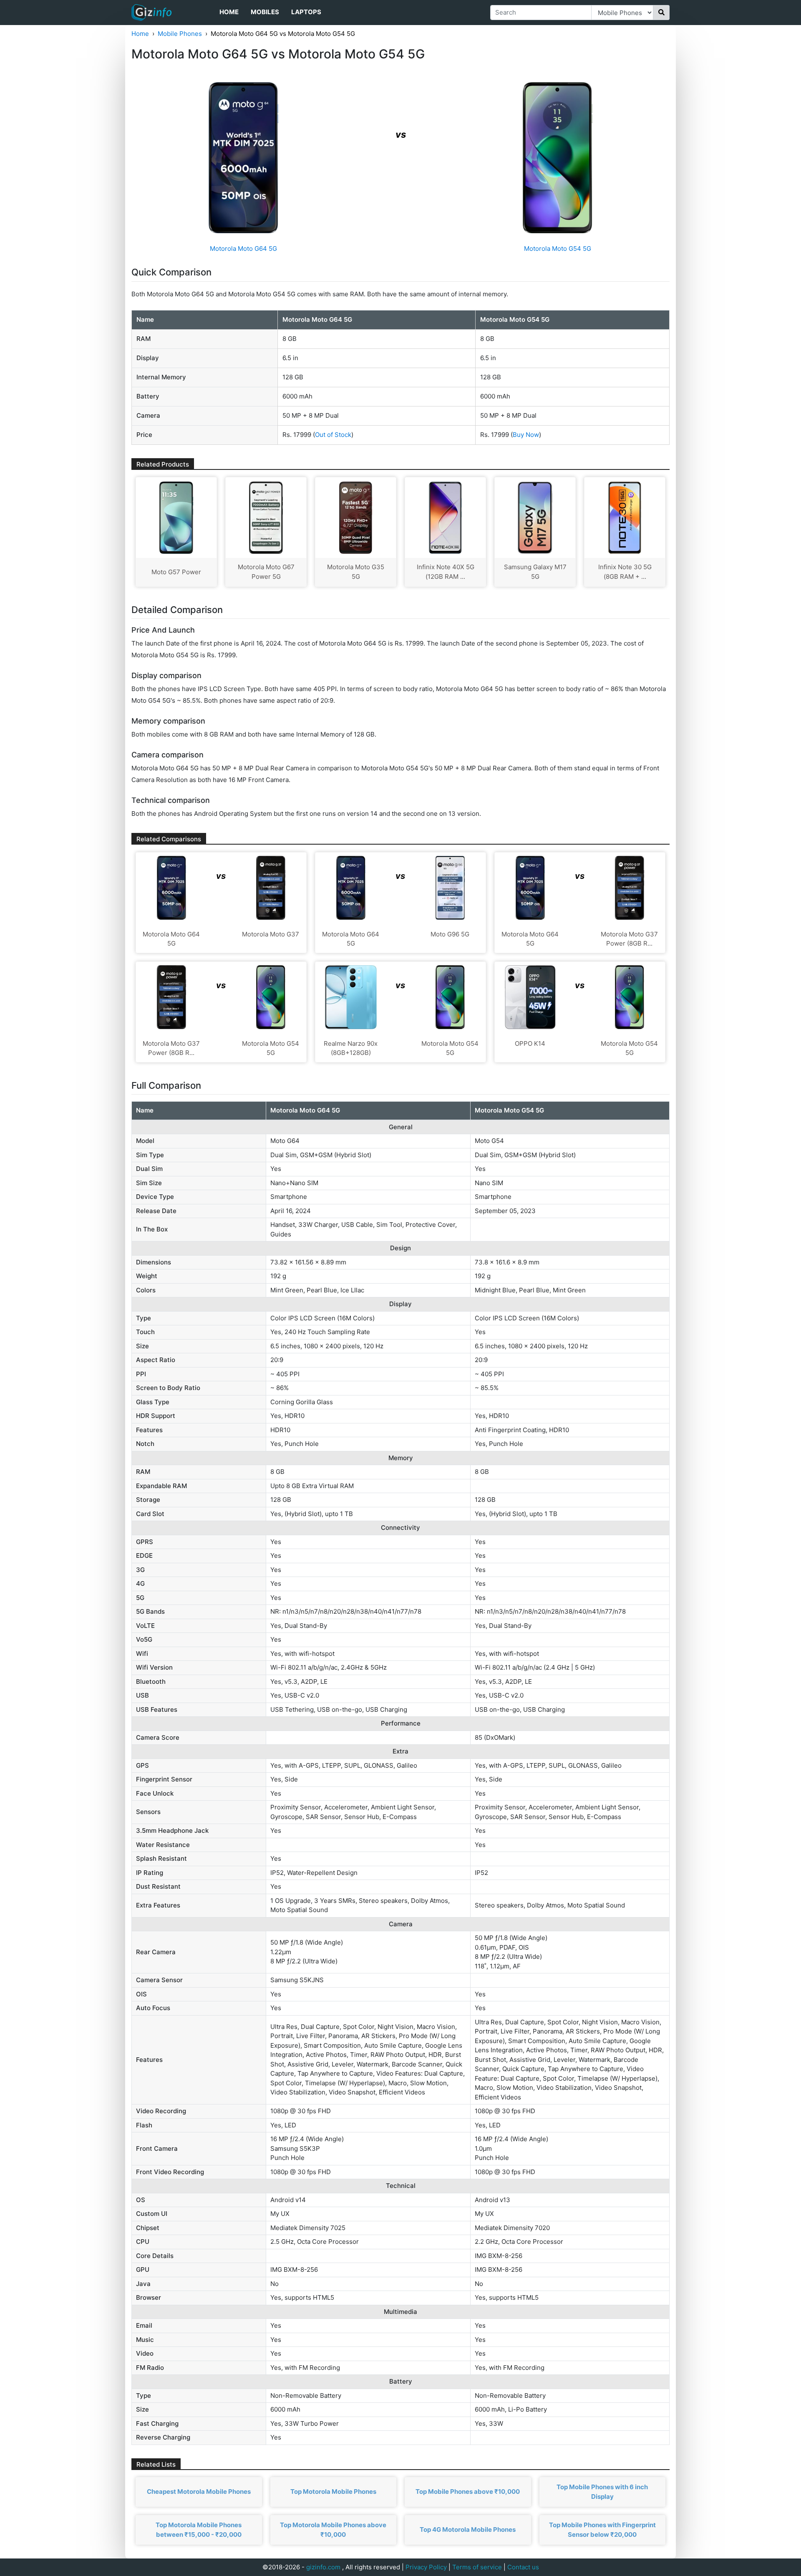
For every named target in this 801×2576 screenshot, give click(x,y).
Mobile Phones (180, 34)
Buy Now (526, 435)
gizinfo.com (323, 2567)
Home (229, 12)
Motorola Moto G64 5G (243, 249)
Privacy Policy (426, 2567)
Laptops (306, 12)
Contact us (523, 2567)
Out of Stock (333, 435)
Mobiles (265, 12)
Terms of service (477, 2567)
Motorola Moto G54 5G (558, 249)
